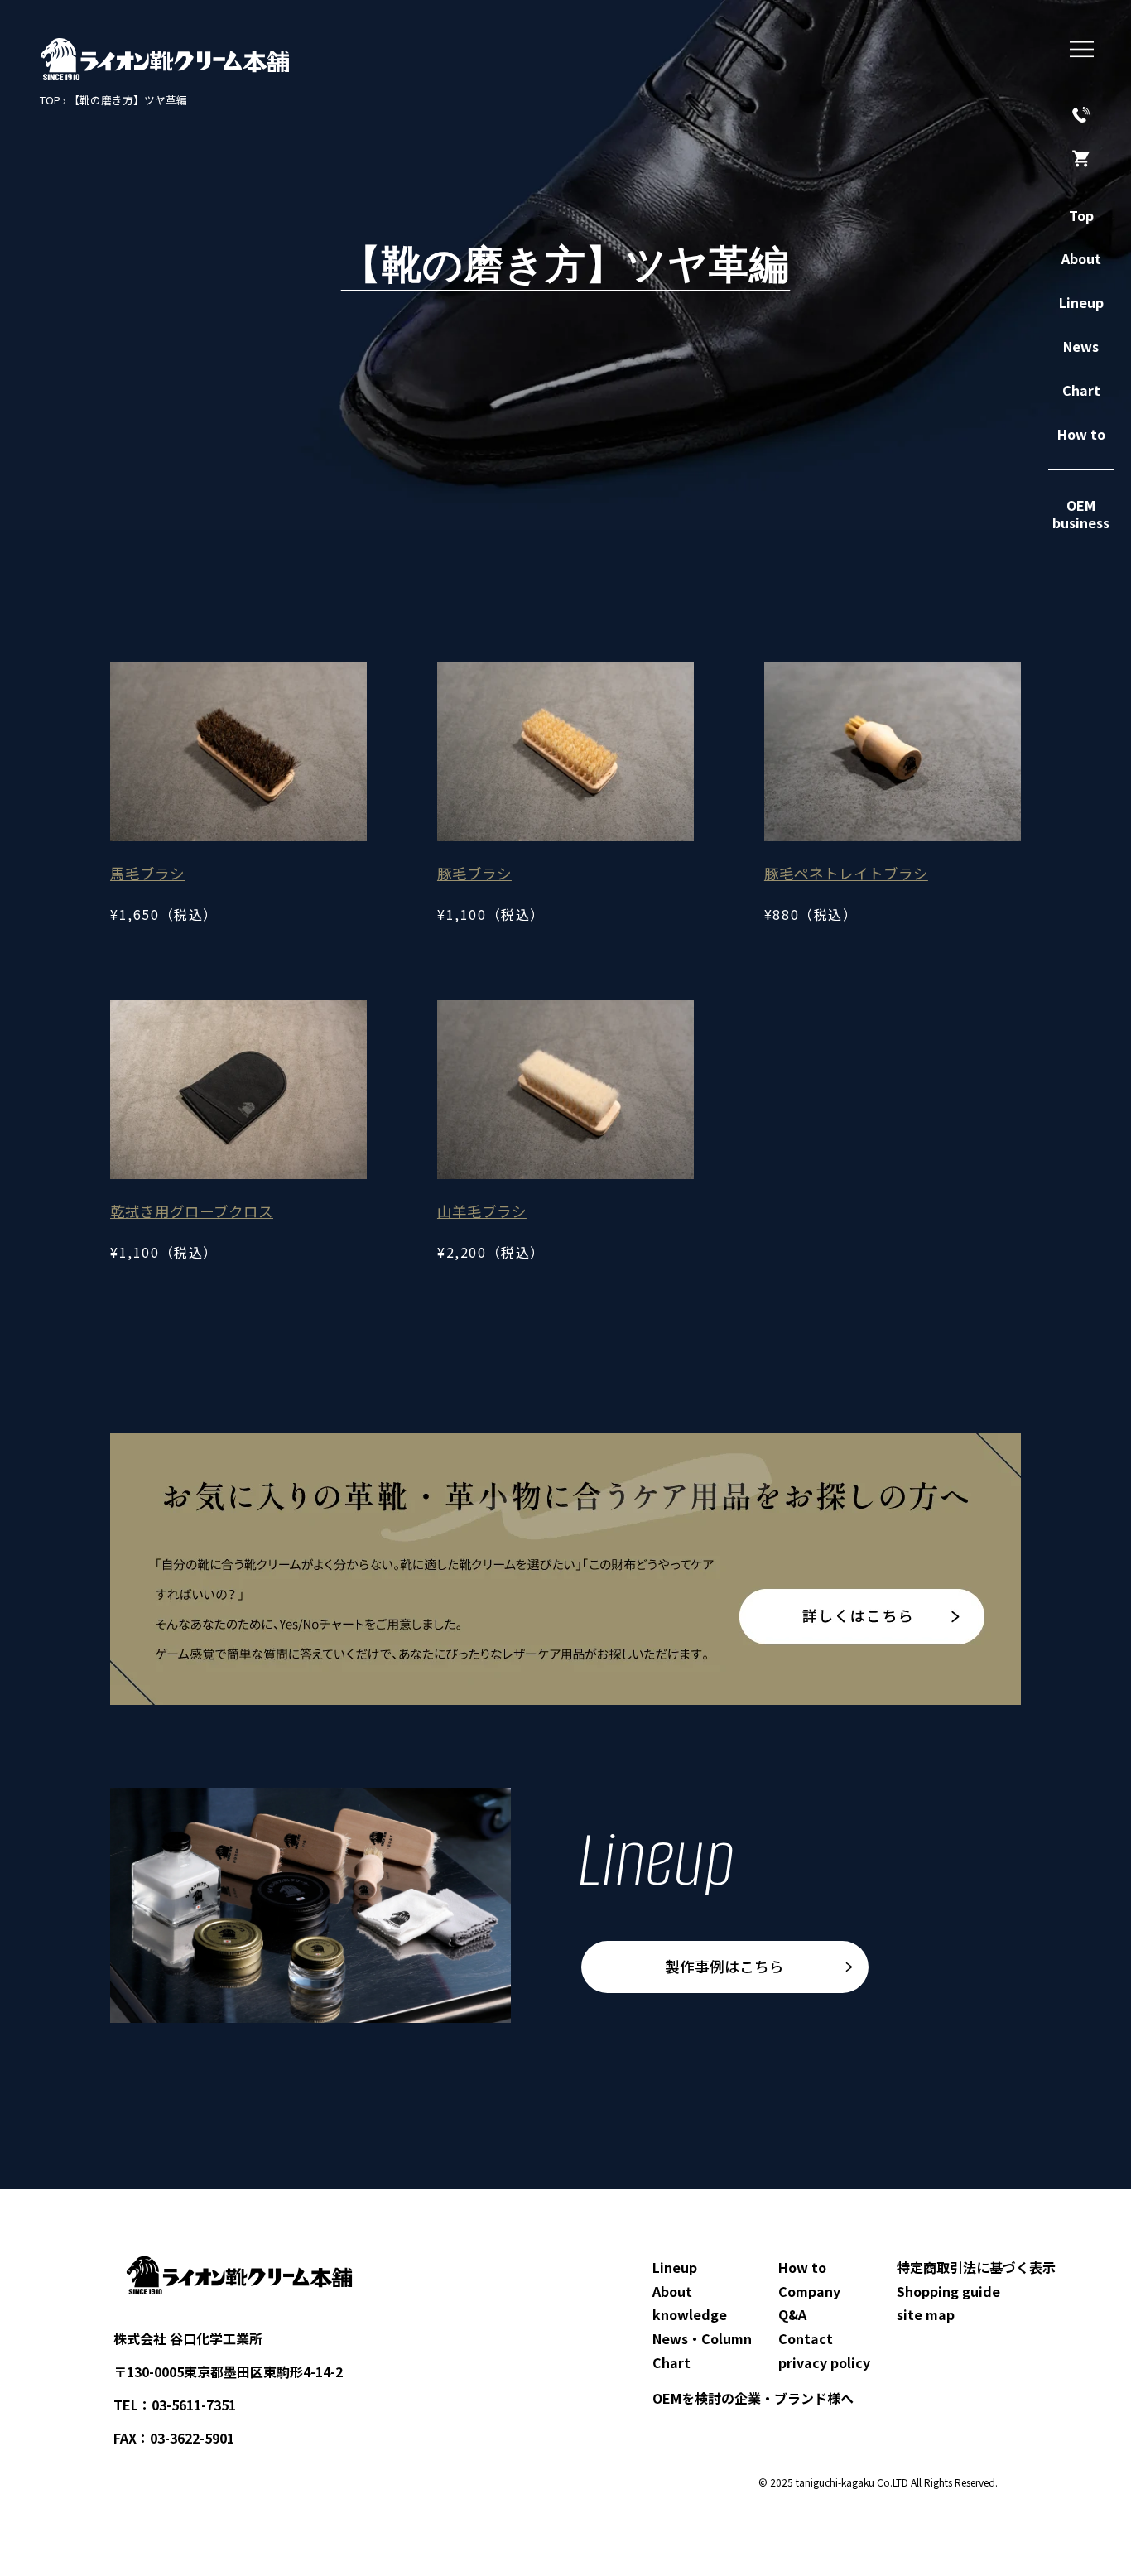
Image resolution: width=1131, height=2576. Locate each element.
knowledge (690, 2314)
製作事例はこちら (724, 1966)
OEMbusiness (1081, 514)
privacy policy (824, 2362)
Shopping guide (948, 2291)
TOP (50, 100)
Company (809, 2291)
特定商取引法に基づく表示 (976, 2267)
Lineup (675, 2267)
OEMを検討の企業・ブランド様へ (753, 2398)
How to (802, 2267)
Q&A (792, 2314)
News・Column (702, 2338)
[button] (1082, 49)
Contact (806, 2338)
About (672, 2291)
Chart (671, 2362)
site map (926, 2314)
